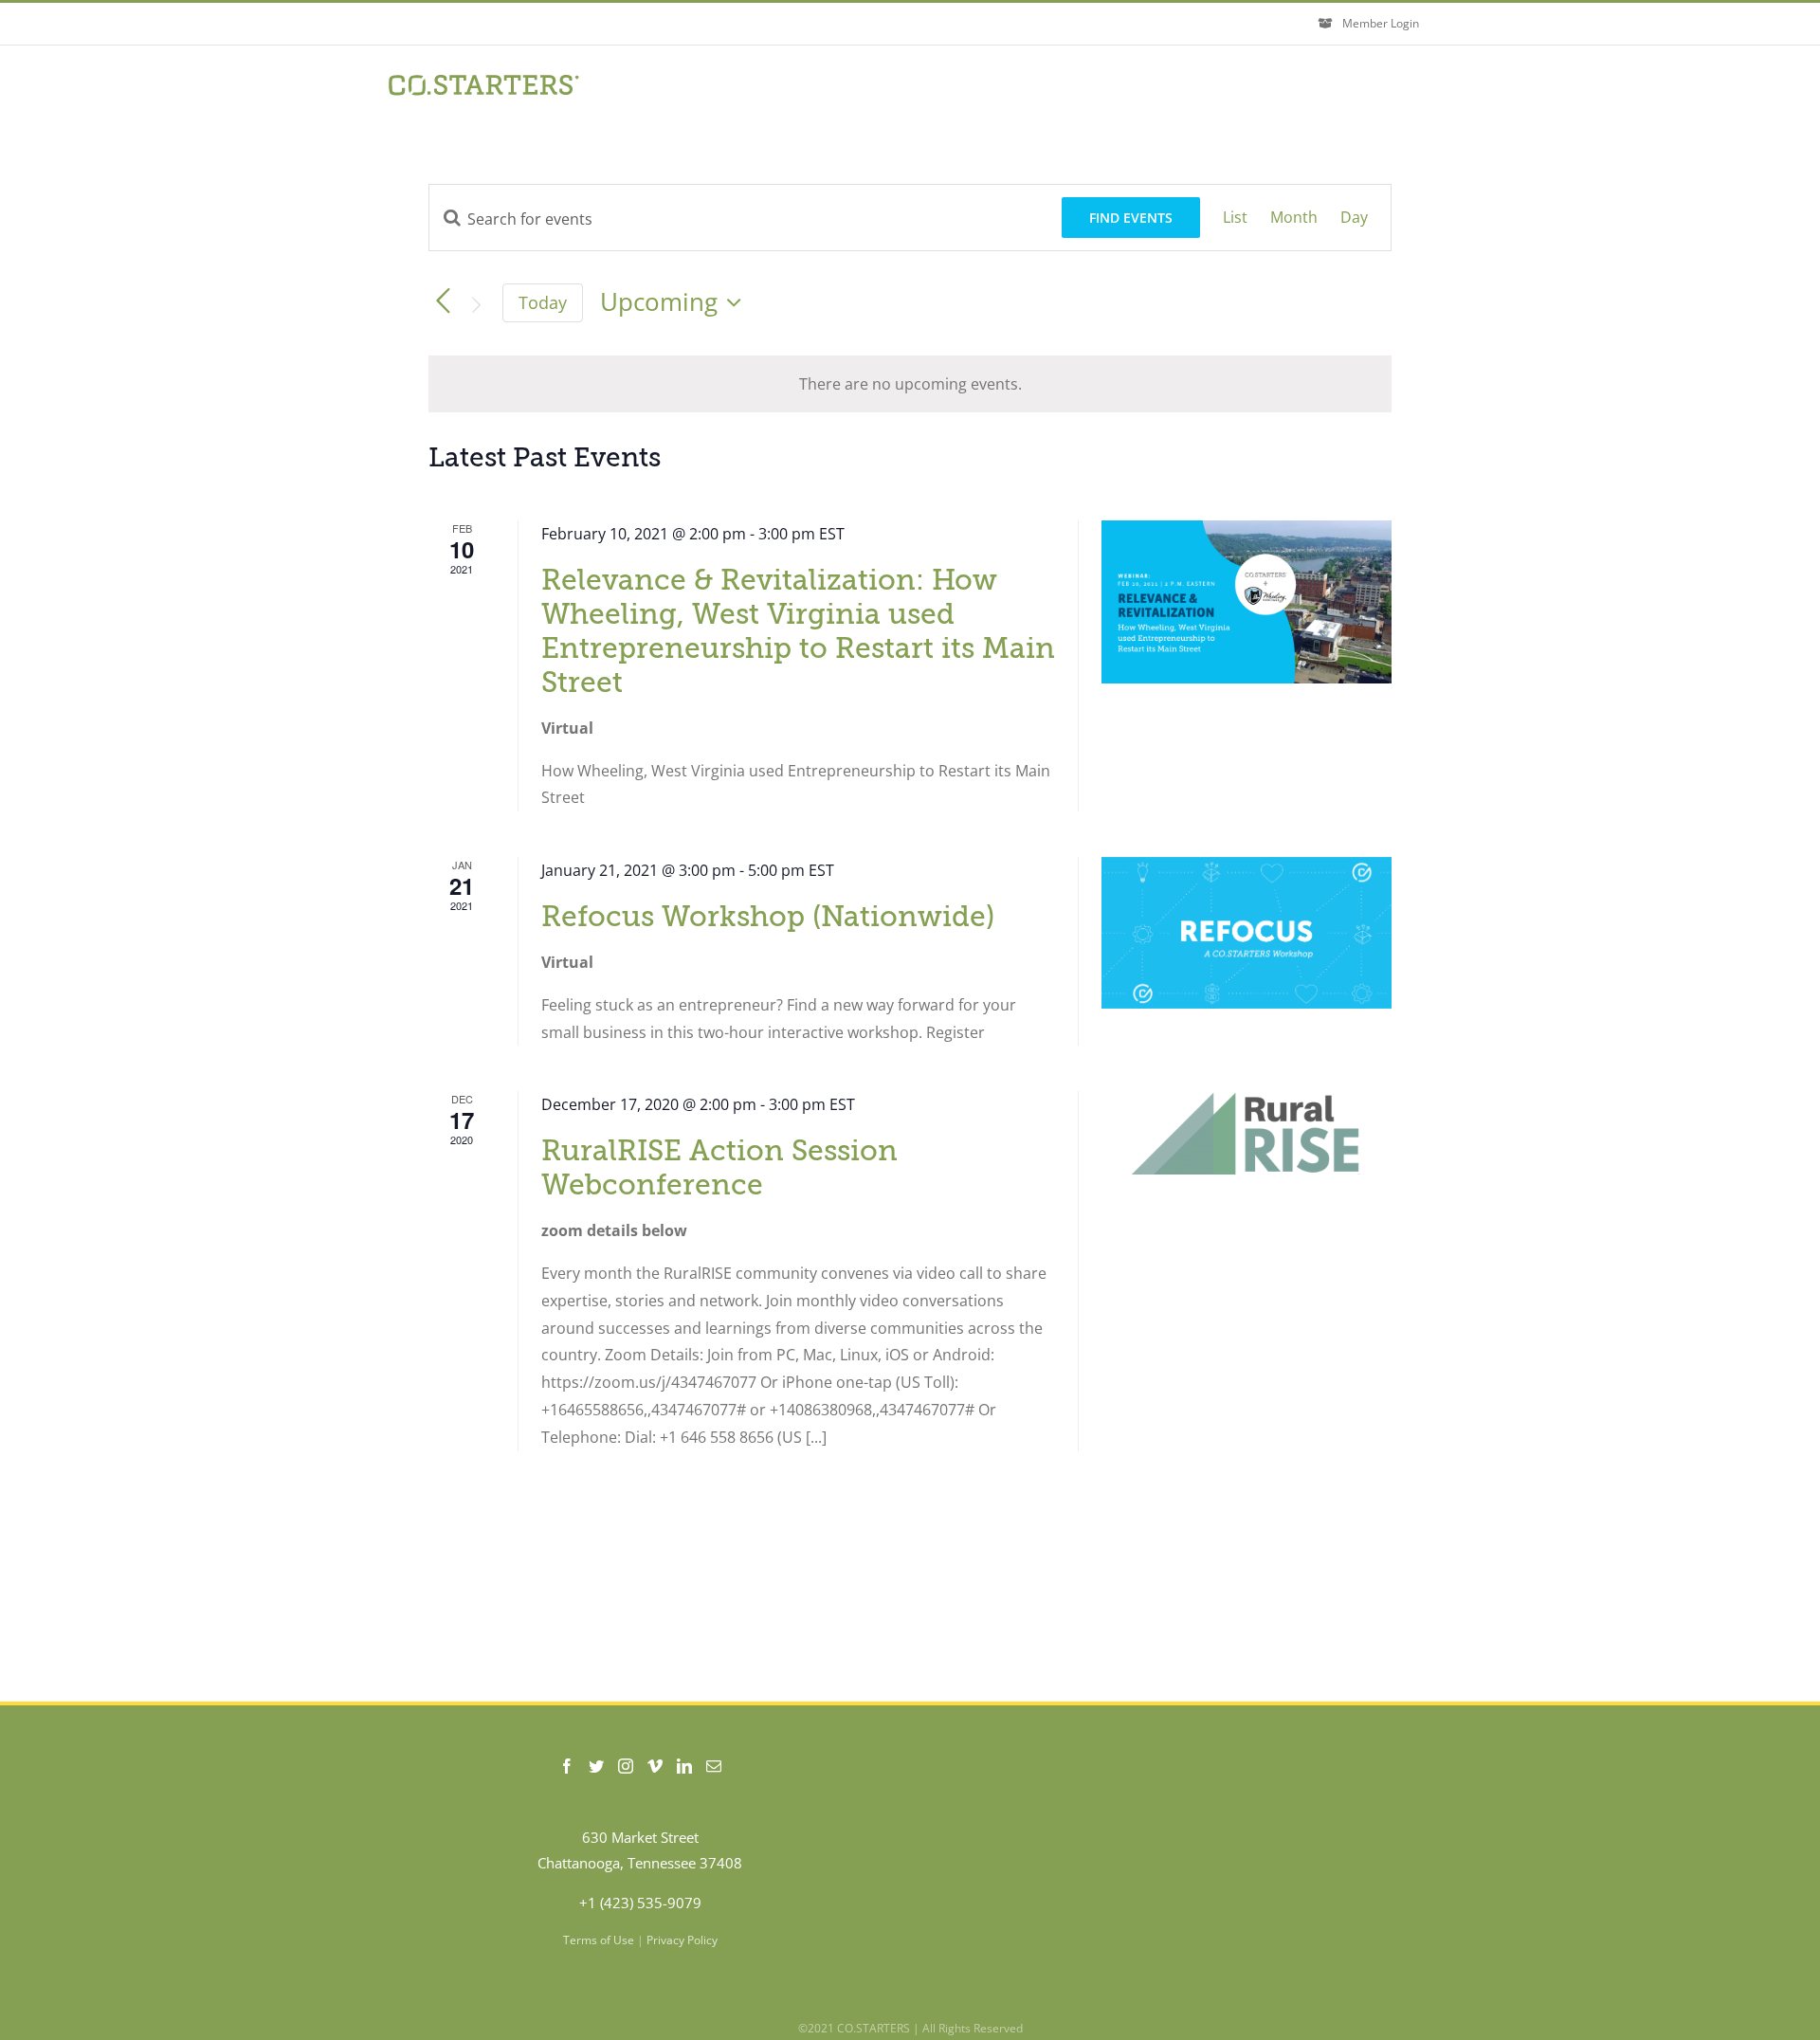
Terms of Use (599, 1940)
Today (543, 302)
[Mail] (714, 1766)
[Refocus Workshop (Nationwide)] (1247, 933)
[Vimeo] (655, 1766)
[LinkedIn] (684, 1766)
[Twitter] (596, 1766)
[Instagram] (626, 1766)
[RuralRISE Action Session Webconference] (1247, 1133)
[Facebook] (567, 1766)
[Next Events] (476, 305)
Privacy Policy (682, 1940)
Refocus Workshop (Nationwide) (768, 917)
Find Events (1131, 218)
